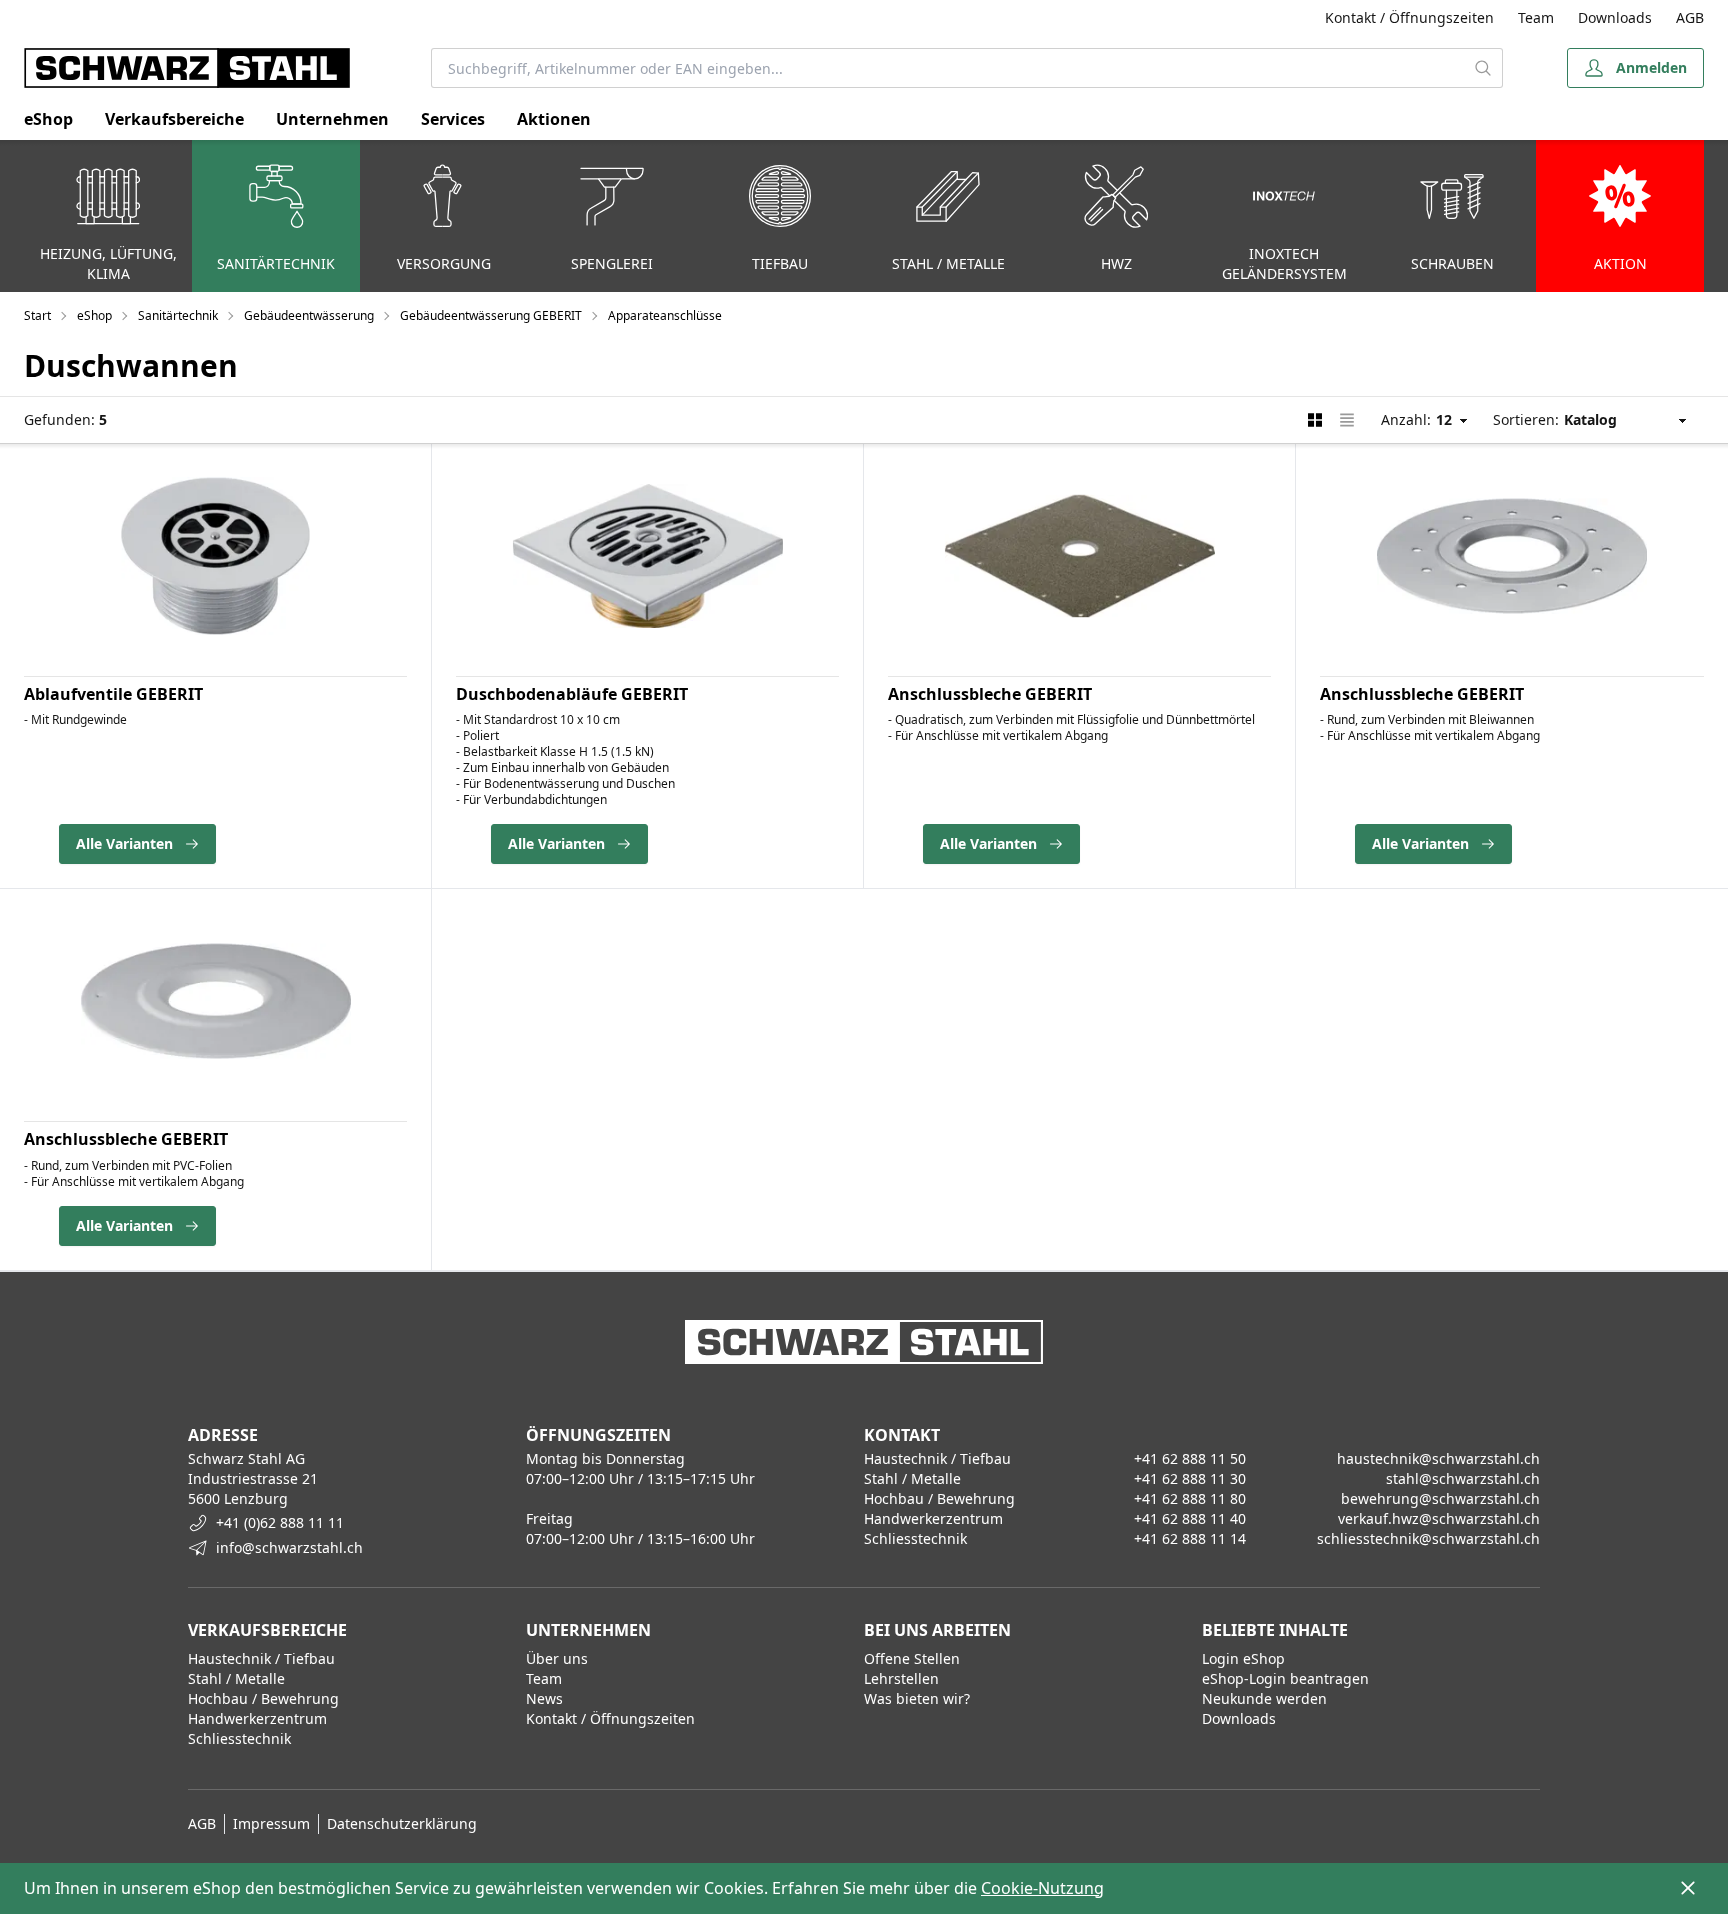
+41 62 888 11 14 (1190, 1538)
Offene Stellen (912, 1658)
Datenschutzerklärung (402, 1823)
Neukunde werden (1264, 1698)
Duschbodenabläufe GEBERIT (572, 694)
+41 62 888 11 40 (1190, 1518)
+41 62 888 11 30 (1190, 1478)
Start (37, 316)
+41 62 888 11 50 (1190, 1458)
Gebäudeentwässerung (309, 316)
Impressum (271, 1823)
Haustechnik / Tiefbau (261, 1658)
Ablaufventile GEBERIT (113, 694)
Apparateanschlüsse (665, 316)
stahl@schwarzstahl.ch (1463, 1478)
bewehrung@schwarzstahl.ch (1440, 1498)
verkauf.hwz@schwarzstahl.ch (1439, 1518)
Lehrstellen (901, 1678)
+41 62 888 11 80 (1190, 1498)
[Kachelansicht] (1315, 420)
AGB (1690, 17)
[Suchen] (1483, 68)
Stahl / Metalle (236, 1678)
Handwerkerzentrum (257, 1718)
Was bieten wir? (917, 1698)
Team (1536, 17)
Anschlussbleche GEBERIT (990, 694)
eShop (48, 119)
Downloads (1615, 17)
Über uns (557, 1658)
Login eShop (1243, 1658)
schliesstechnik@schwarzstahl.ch (1428, 1538)
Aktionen (554, 119)
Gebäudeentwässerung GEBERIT (491, 316)
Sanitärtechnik (178, 316)
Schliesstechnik (239, 1738)
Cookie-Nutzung (1042, 1888)
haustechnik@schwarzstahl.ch (1438, 1458)
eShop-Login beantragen (1285, 1678)
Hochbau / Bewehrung (263, 1698)
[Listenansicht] (1347, 420)
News (544, 1698)
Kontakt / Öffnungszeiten (1409, 17)
